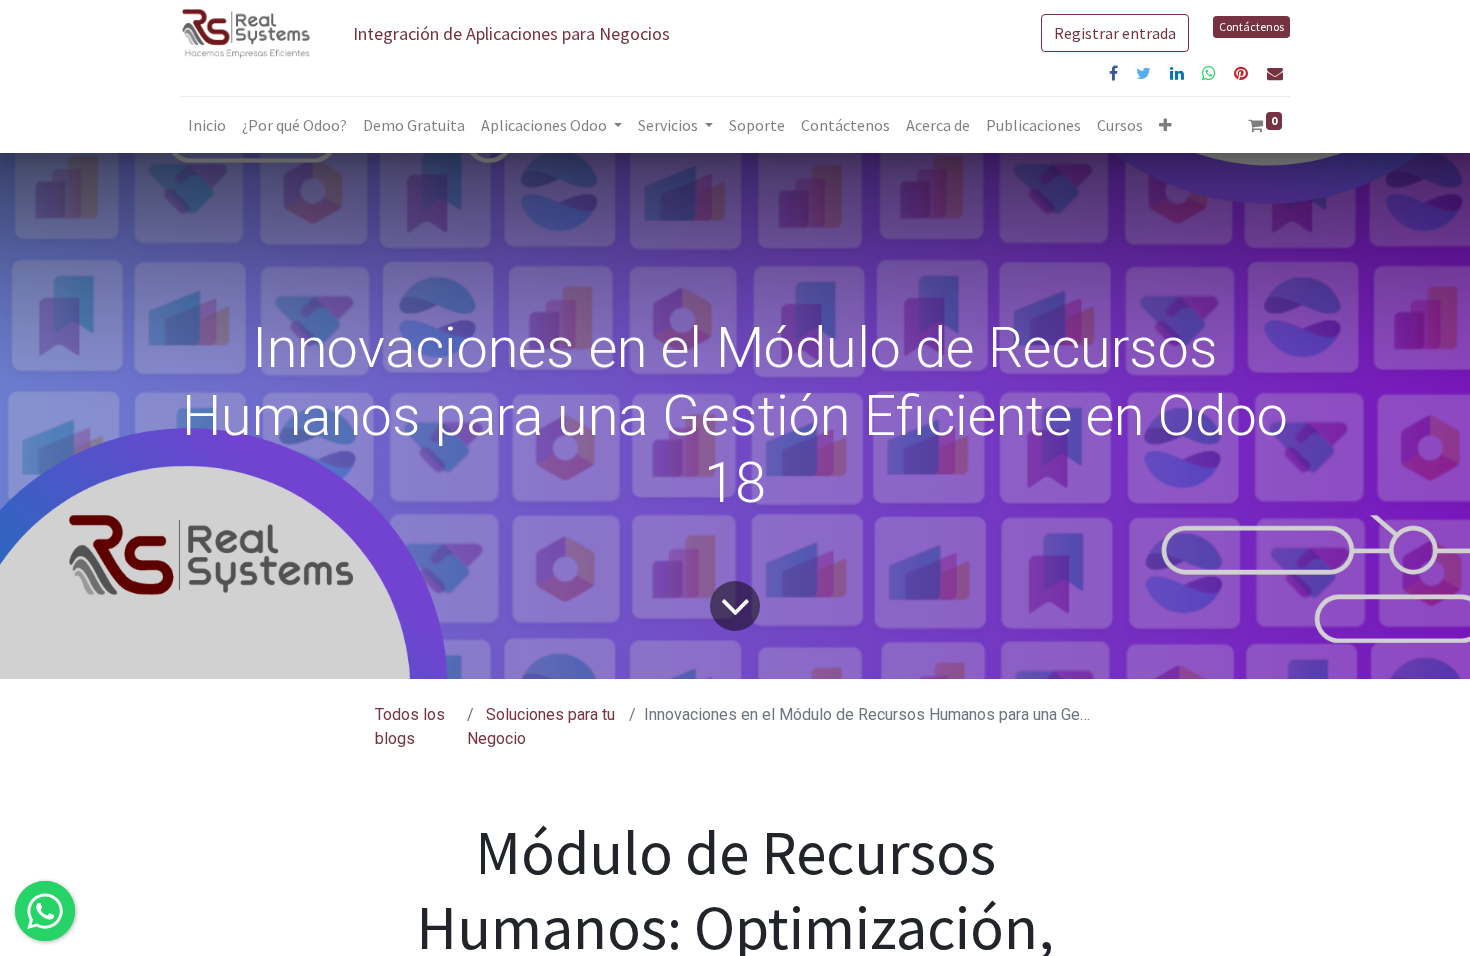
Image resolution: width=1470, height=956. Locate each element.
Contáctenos (1251, 26)
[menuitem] (207, 125)
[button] (1165, 125)
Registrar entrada (1115, 33)
